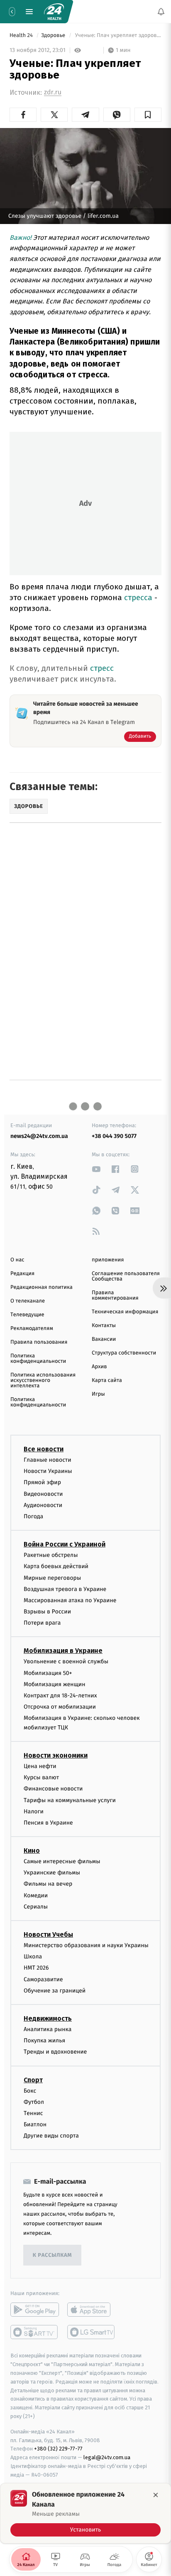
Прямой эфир (42, 1483)
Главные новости (48, 1460)
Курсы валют (41, 1777)
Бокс (30, 2091)
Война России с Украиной (65, 1544)
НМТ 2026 (36, 1968)
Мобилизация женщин (55, 1684)
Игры (98, 1394)
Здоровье (54, 36)
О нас (17, 1260)
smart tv (35, 2332)
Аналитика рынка (48, 2029)
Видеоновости (43, 1494)
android (35, 2310)
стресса (138, 597)
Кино (32, 1851)
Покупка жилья (44, 2040)
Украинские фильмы (52, 1873)
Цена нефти (40, 1766)
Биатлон (35, 2124)
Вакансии (104, 1339)
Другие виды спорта (51, 2136)
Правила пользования (39, 1342)
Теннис (33, 2113)
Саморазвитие (43, 1979)
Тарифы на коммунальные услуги (70, 1800)
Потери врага (42, 1623)
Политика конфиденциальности (38, 1359)
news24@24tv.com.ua (39, 1136)
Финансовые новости (53, 1789)
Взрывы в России (47, 1612)
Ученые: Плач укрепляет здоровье (117, 36)
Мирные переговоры (52, 1578)
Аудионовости (43, 1505)
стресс (102, 668)
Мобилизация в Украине (63, 1651)
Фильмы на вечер (48, 1884)
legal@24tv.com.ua (107, 2457)
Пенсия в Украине (48, 1823)
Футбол (34, 2102)
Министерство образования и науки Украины (86, 1945)
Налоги (34, 1811)
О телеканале (28, 1301)
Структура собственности (124, 1353)
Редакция (22, 1274)
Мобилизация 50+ (48, 1673)
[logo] (54, 12)
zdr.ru (53, 92)
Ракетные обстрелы (51, 1555)
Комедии (36, 1895)
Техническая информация (125, 1312)
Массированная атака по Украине (70, 1600)
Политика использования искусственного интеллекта (43, 1380)
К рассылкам (52, 2255)
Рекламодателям (32, 1329)
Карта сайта (107, 1380)
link (96, 1169)
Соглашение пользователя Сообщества (126, 1276)
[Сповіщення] (161, 12)
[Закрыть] (156, 2495)
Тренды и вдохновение (55, 2052)
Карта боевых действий (56, 1567)
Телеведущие (27, 1315)
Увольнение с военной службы (66, 1662)
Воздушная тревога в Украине (65, 1589)
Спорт (33, 2080)
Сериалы (36, 1907)
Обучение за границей (55, 1991)
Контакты (104, 1326)
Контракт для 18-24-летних (60, 1696)
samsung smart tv (92, 2332)
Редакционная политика (42, 1287)
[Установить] (85, 2513)
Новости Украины (48, 1471)
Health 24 (22, 36)
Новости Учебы (48, 1934)
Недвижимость (48, 2018)
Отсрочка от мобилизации (60, 1707)
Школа (33, 1957)
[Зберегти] (148, 115)
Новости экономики (56, 1755)
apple (92, 2310)
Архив (99, 1367)
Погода (33, 1516)
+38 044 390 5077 (114, 1136)
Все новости (44, 1449)
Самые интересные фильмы (62, 1861)
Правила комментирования (115, 1295)
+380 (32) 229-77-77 (58, 2449)
